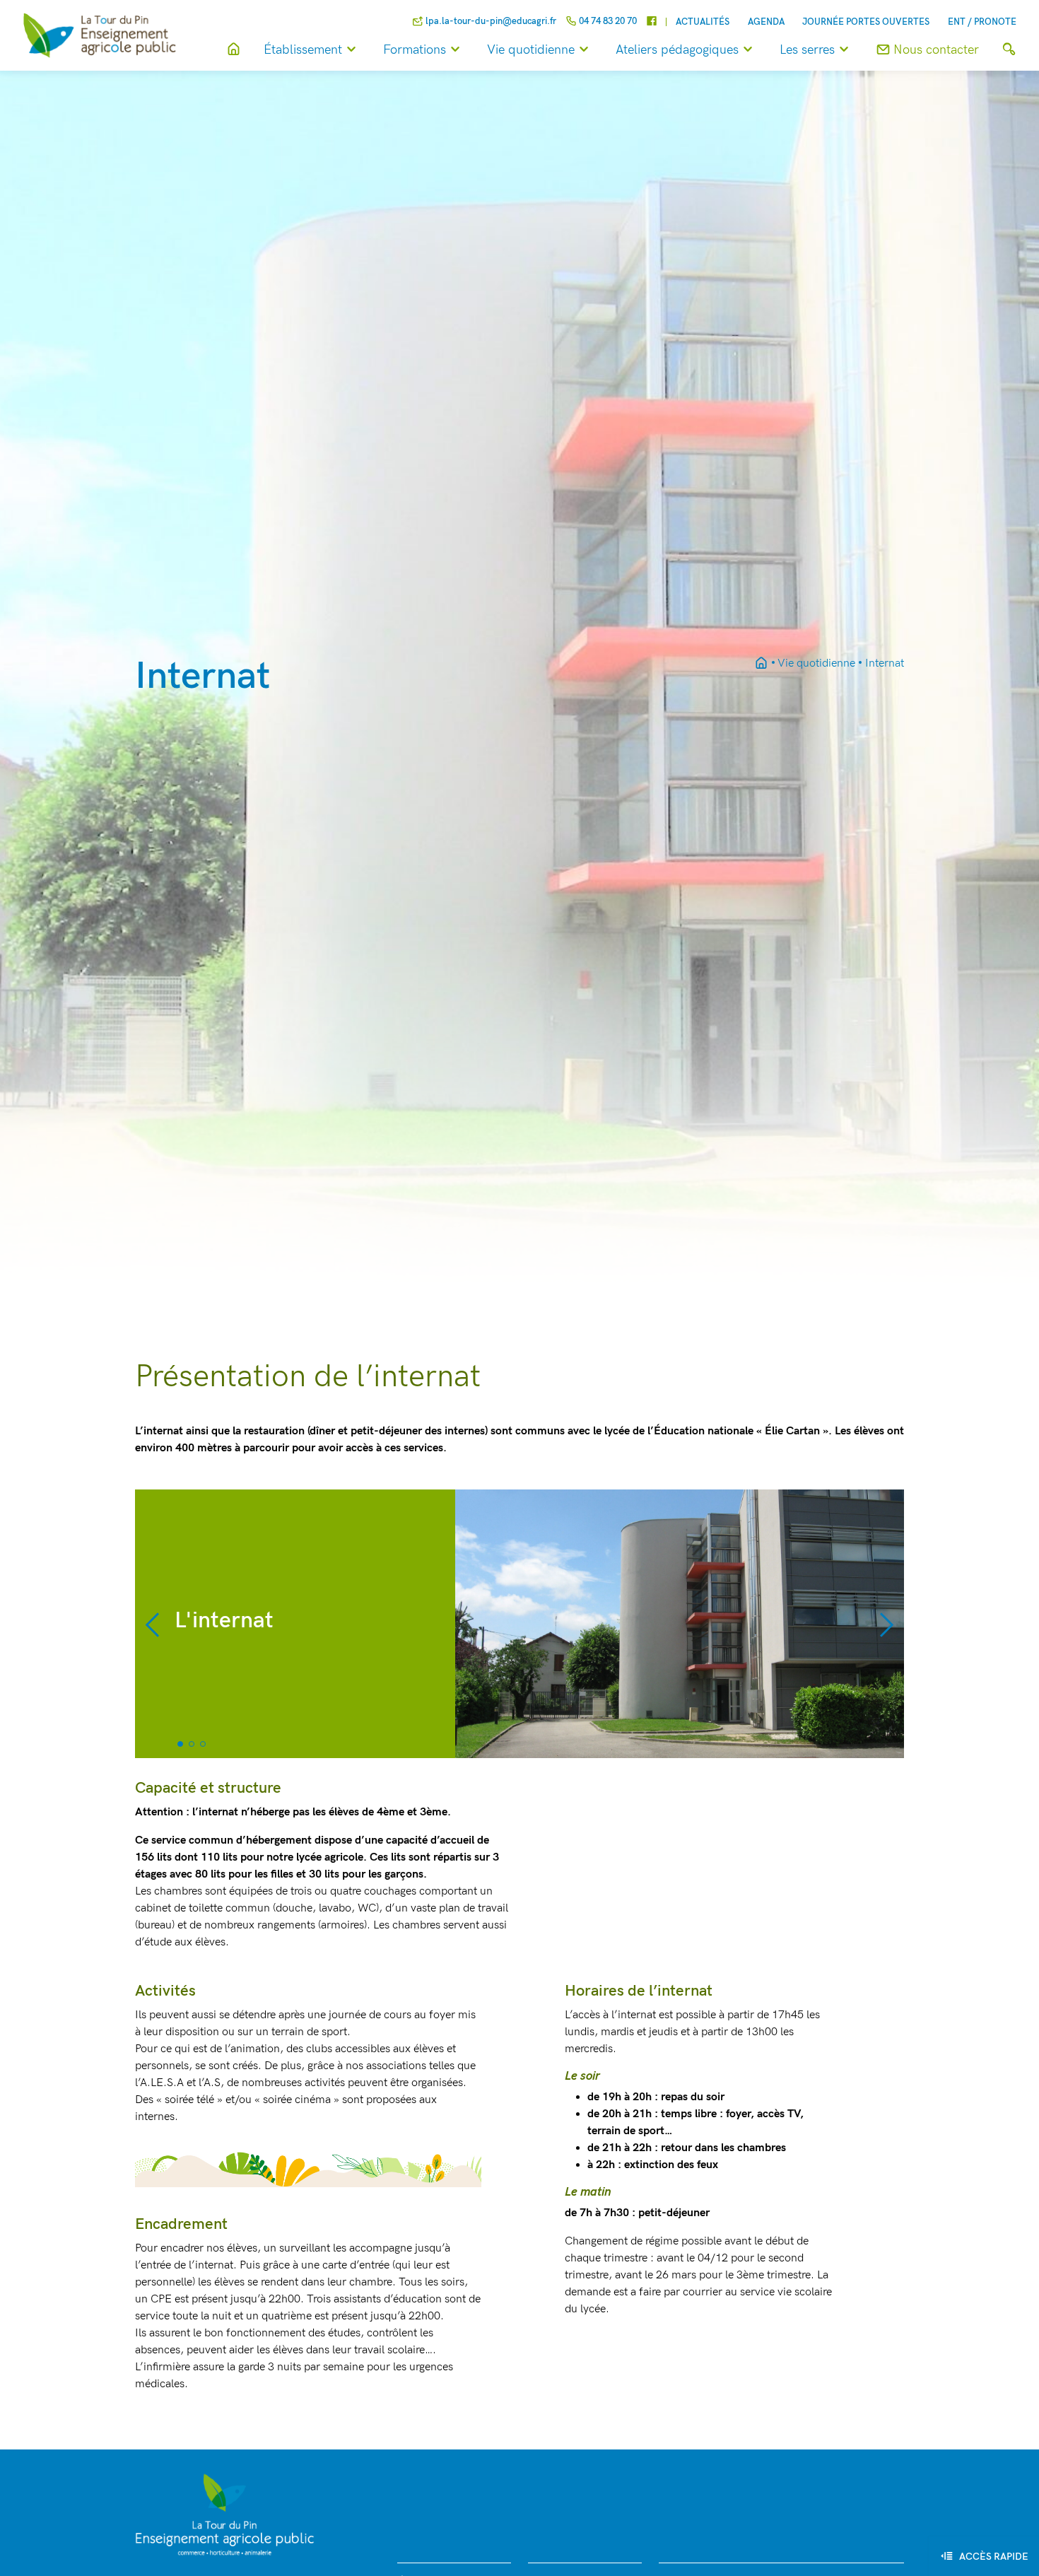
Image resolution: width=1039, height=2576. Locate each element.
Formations (415, 50)
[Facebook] (652, 22)
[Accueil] (234, 50)
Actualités (703, 22)
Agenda (766, 22)
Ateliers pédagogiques (677, 50)
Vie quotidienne (531, 50)
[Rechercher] (1009, 50)
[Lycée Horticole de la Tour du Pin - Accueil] (761, 664)
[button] (154, 1624)
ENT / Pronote (982, 22)
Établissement (303, 50)
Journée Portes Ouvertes (866, 22)
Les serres (807, 50)
